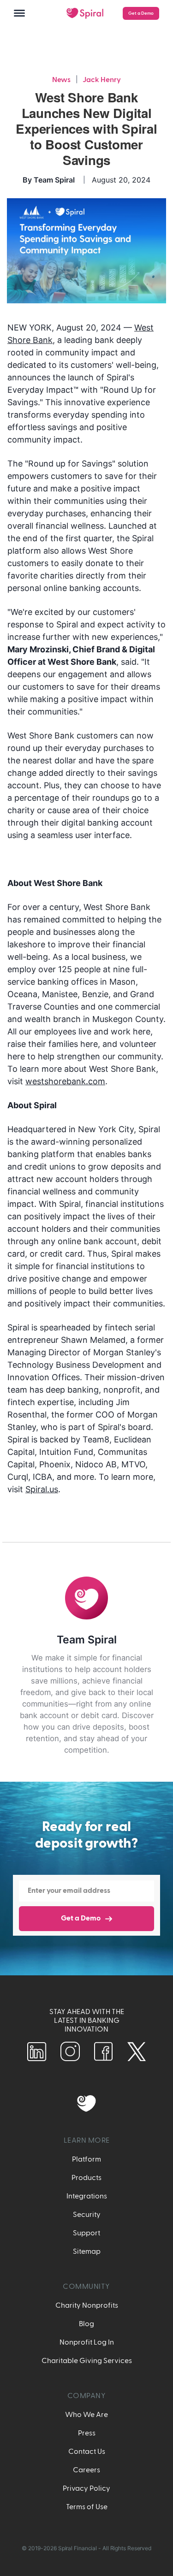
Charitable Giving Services (87, 2361)
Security (87, 2215)
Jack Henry (102, 80)
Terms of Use (87, 2507)
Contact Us (87, 2452)
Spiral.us (42, 1489)
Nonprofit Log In (87, 2342)
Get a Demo (141, 13)
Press (87, 2433)
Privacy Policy (86, 2488)
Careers (86, 2470)
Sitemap (87, 2251)
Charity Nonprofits (87, 2305)
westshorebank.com (65, 1081)
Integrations (87, 2196)
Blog (86, 2324)
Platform (86, 2159)
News (61, 80)
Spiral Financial (78, 2548)
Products (86, 2178)
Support (86, 2233)
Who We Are (86, 2415)
